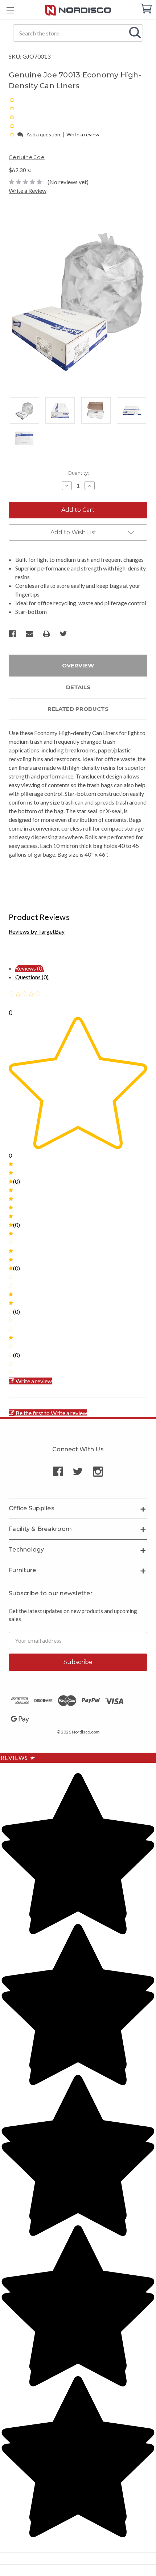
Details (78, 687)
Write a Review (28, 190)
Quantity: (78, 473)
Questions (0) (32, 977)
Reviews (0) (30, 968)
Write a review (83, 134)
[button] (13, 134)
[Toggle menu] (10, 10)
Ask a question (43, 134)
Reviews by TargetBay (37, 931)
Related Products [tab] (78, 709)
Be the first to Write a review (51, 1413)
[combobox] (78, 33)
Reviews (18, 1758)
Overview (78, 665)
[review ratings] (12, 117)
